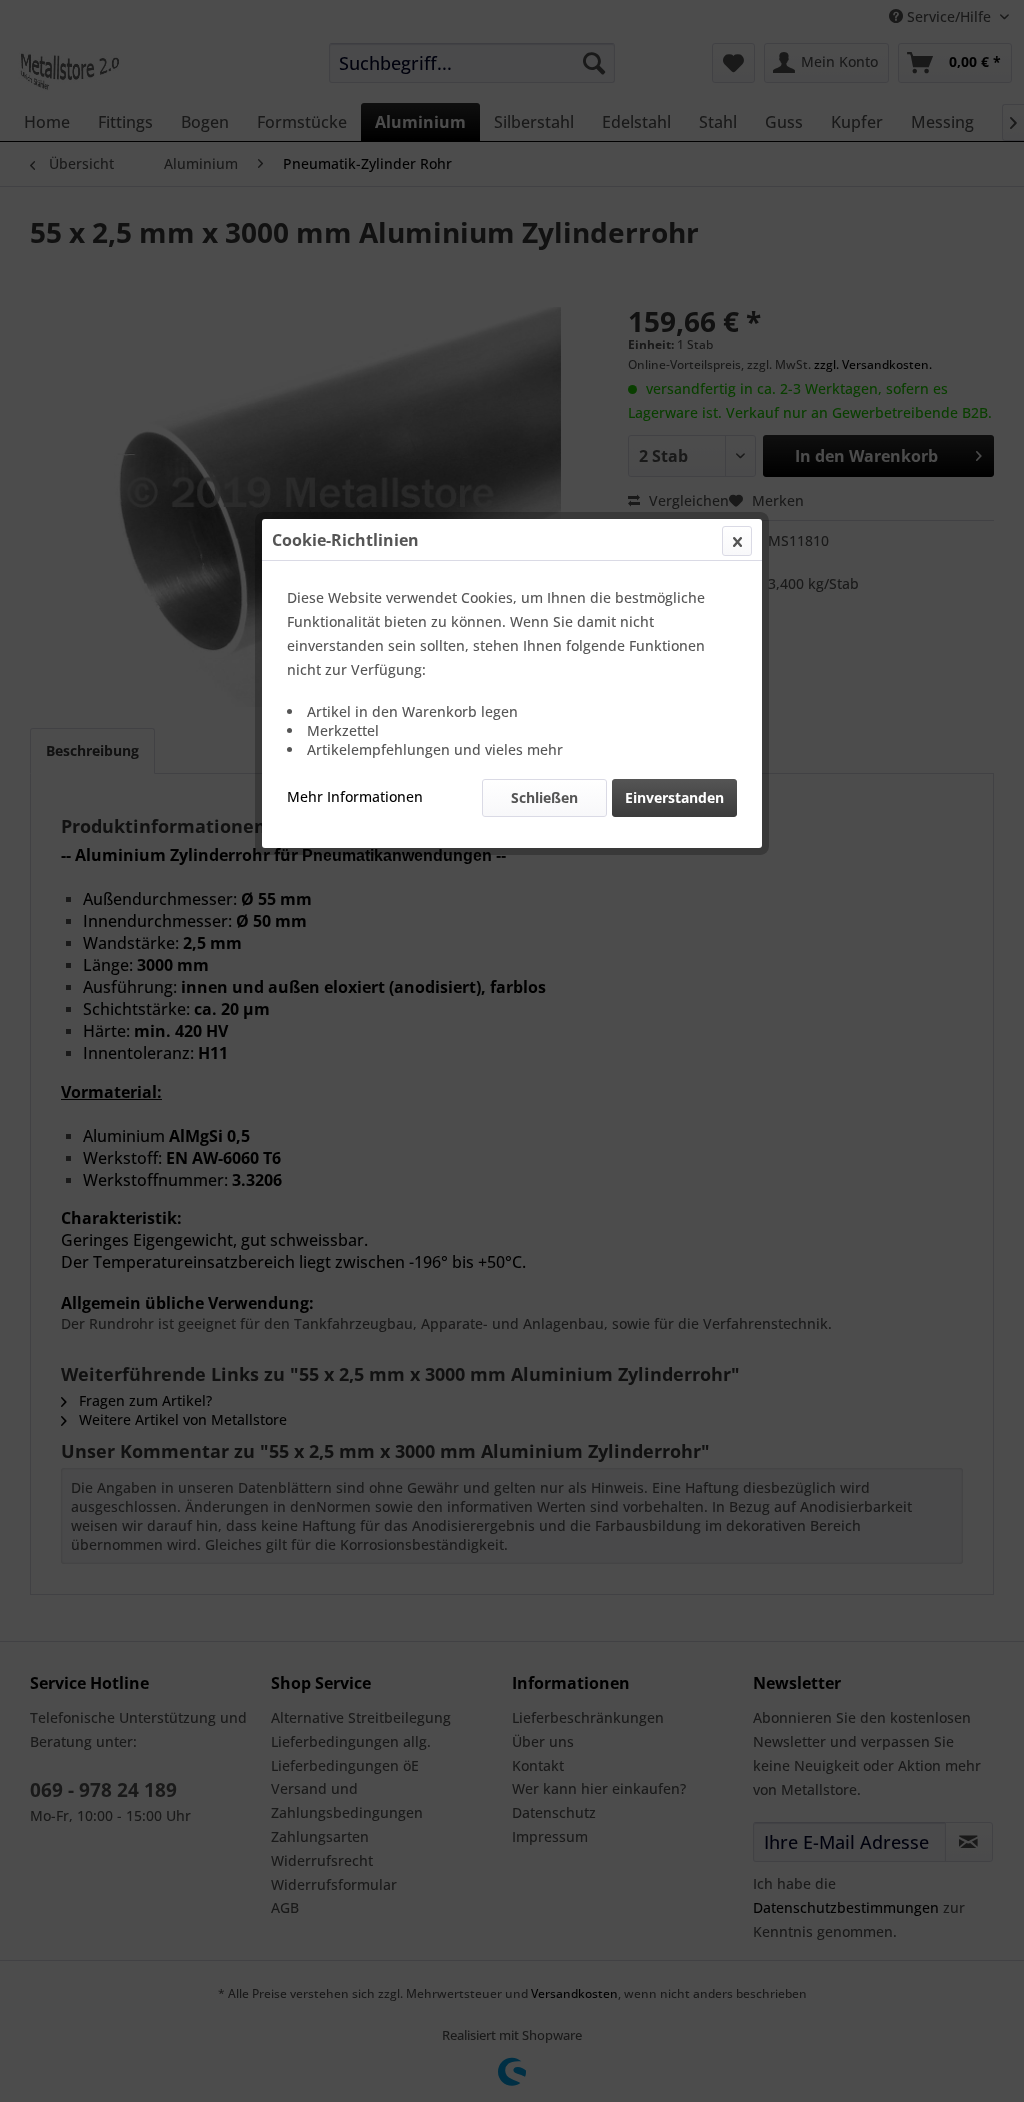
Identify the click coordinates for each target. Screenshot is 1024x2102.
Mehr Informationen (355, 796)
